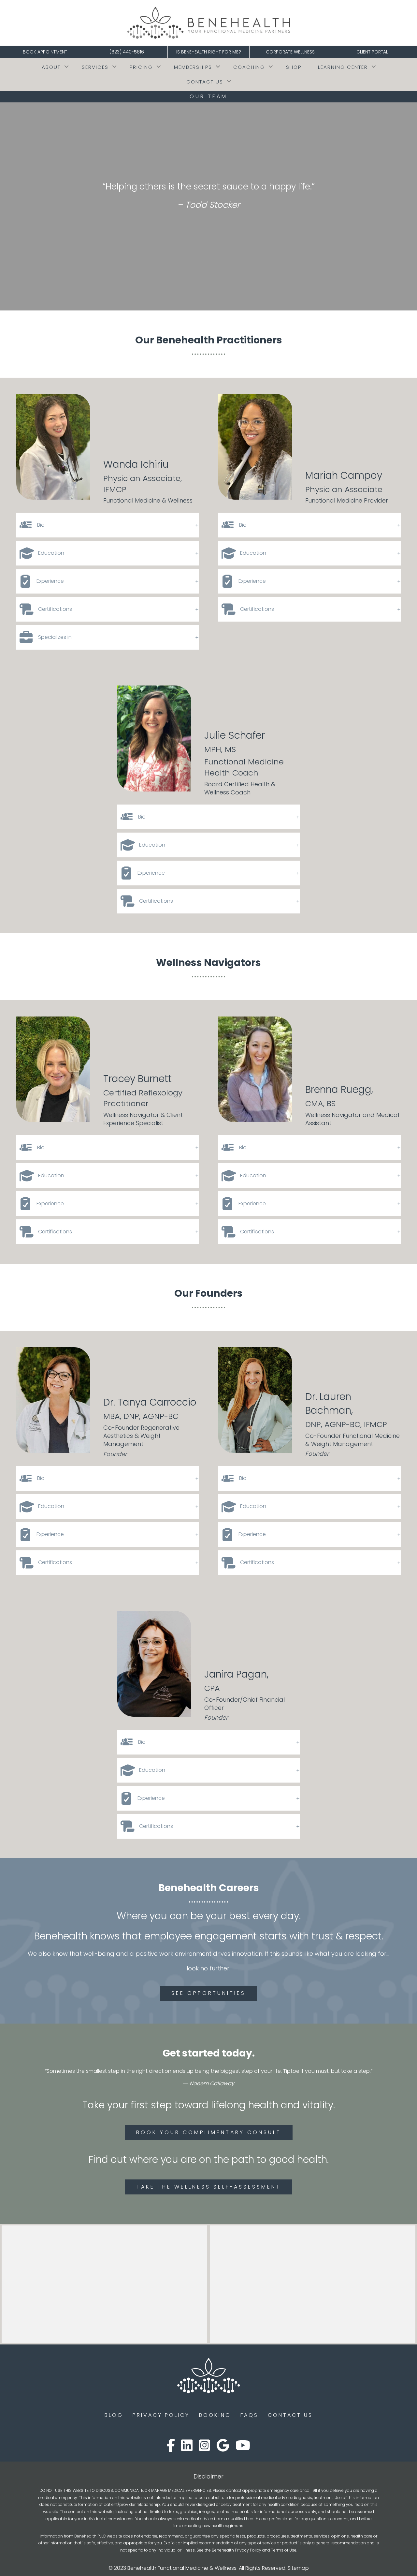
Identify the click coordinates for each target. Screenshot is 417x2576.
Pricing (141, 67)
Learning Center (343, 67)
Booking (215, 2415)
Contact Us (205, 82)
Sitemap (298, 2568)
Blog (114, 2415)
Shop (294, 67)
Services (95, 67)
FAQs (249, 2415)
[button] (66, 67)
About (51, 67)
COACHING (249, 67)
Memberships (193, 67)
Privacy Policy (161, 2415)
